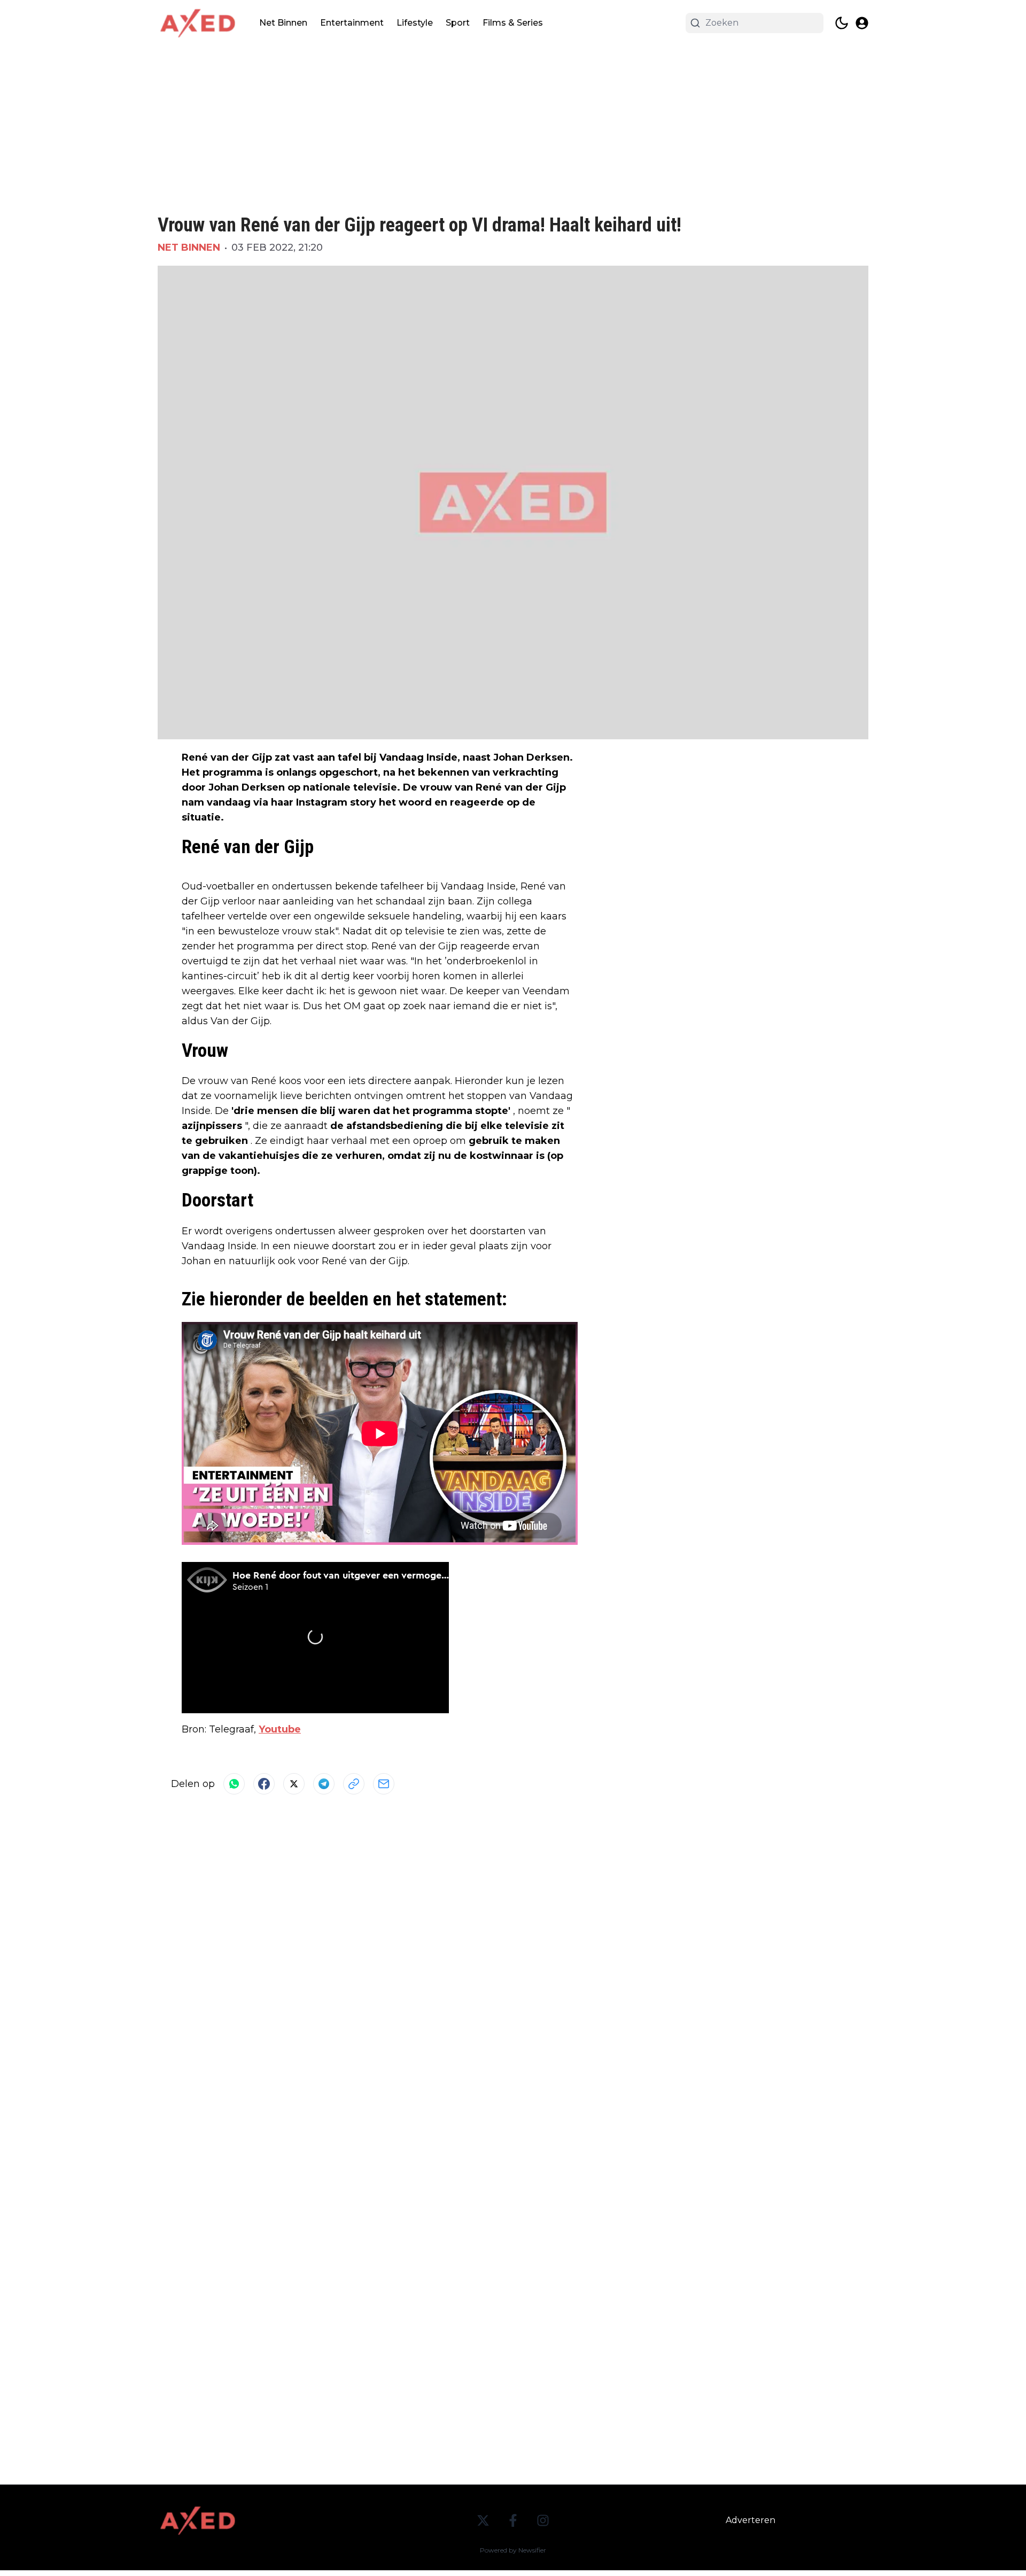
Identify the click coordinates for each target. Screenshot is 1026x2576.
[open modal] (862, 23)
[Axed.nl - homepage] (198, 23)
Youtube (280, 1729)
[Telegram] (324, 1784)
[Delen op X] (294, 1784)
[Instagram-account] (543, 2520)
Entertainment (352, 23)
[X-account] (483, 2520)
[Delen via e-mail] (384, 1784)
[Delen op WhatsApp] (234, 1784)
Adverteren (751, 2520)
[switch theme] (842, 23)
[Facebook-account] (513, 2520)
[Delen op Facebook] (264, 1784)
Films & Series (513, 23)
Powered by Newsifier (513, 2550)
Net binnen (189, 247)
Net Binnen (283, 23)
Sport (458, 23)
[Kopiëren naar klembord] (354, 1784)
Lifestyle (415, 23)
